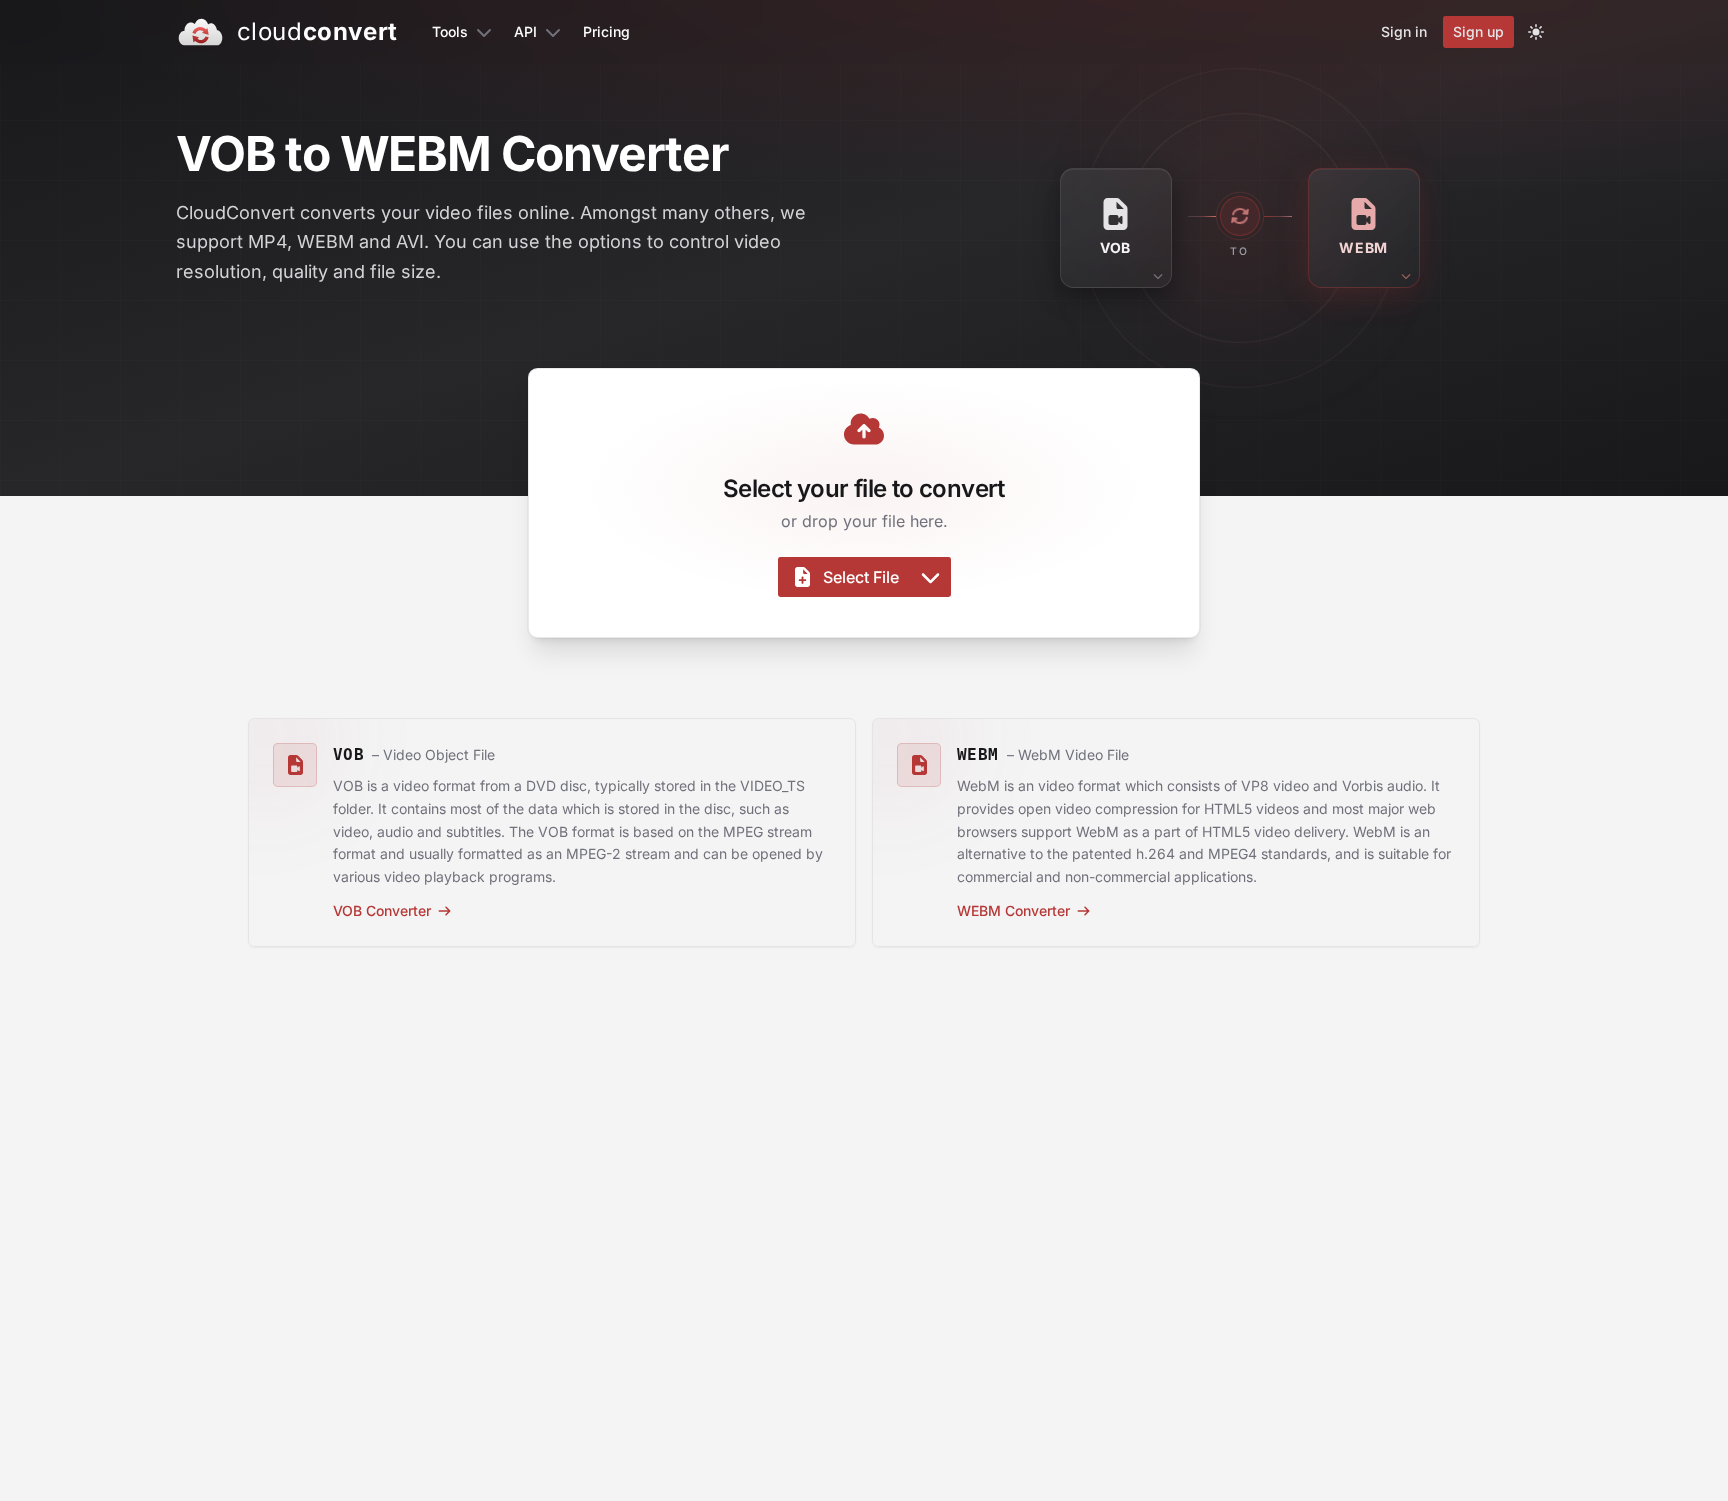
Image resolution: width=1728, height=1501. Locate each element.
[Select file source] (930, 577)
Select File (861, 577)
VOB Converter (382, 910)
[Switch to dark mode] (1536, 32)
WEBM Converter (1013, 910)
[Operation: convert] (1240, 216)
